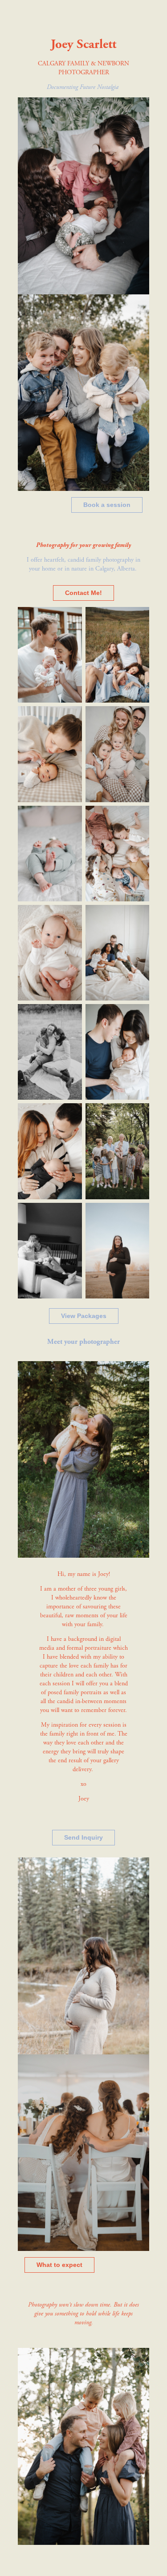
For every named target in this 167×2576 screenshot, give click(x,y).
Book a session (107, 505)
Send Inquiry (83, 1837)
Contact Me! (83, 593)
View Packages (84, 1316)
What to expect (59, 2265)
